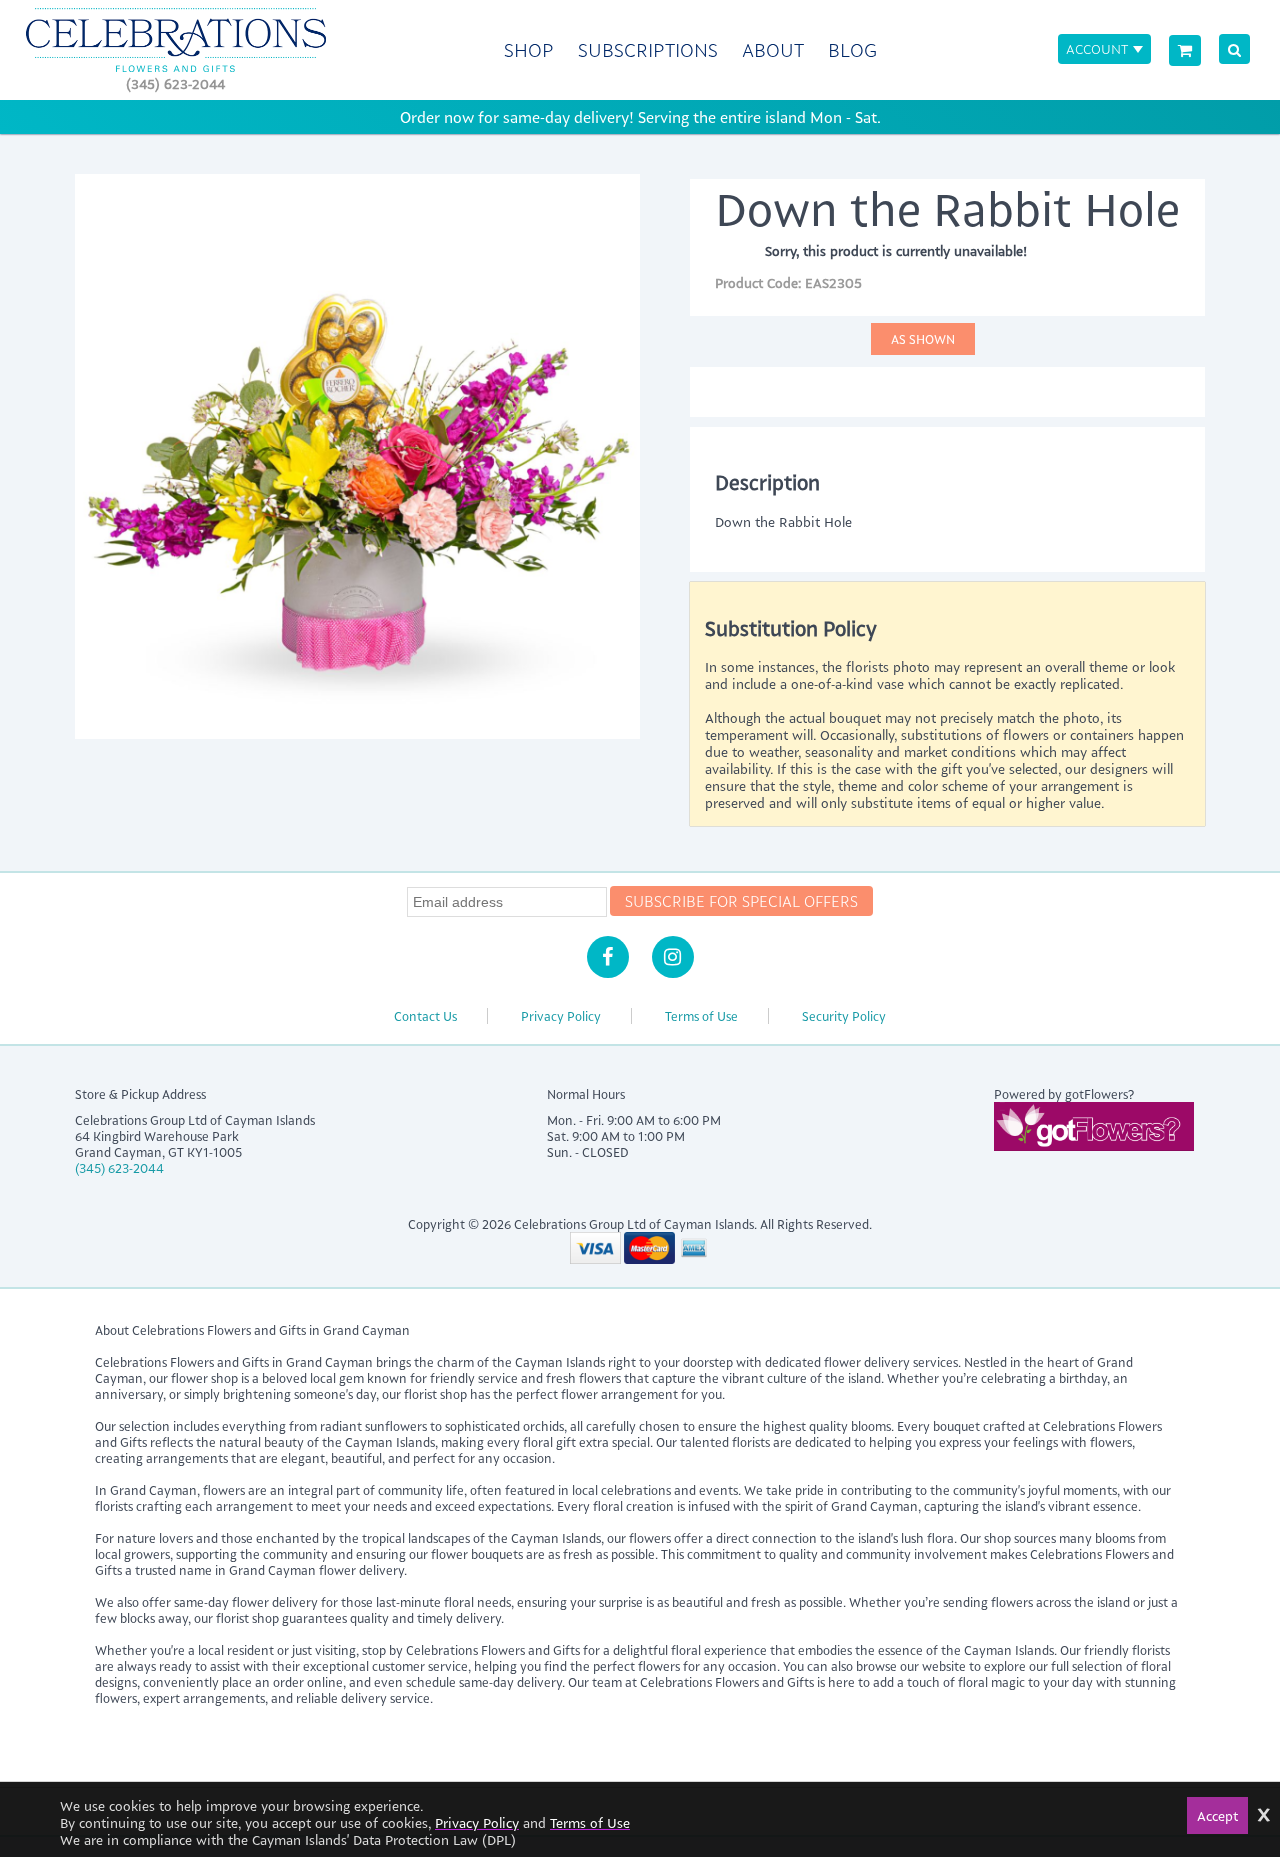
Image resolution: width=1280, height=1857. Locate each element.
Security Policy (844, 1016)
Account (1097, 48)
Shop (529, 50)
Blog (852, 50)
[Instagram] (673, 957)
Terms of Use (701, 1016)
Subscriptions (648, 50)
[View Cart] (1185, 50)
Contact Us (425, 1016)
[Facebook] (608, 957)
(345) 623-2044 (175, 83)
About (773, 50)
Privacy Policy (561, 1016)
